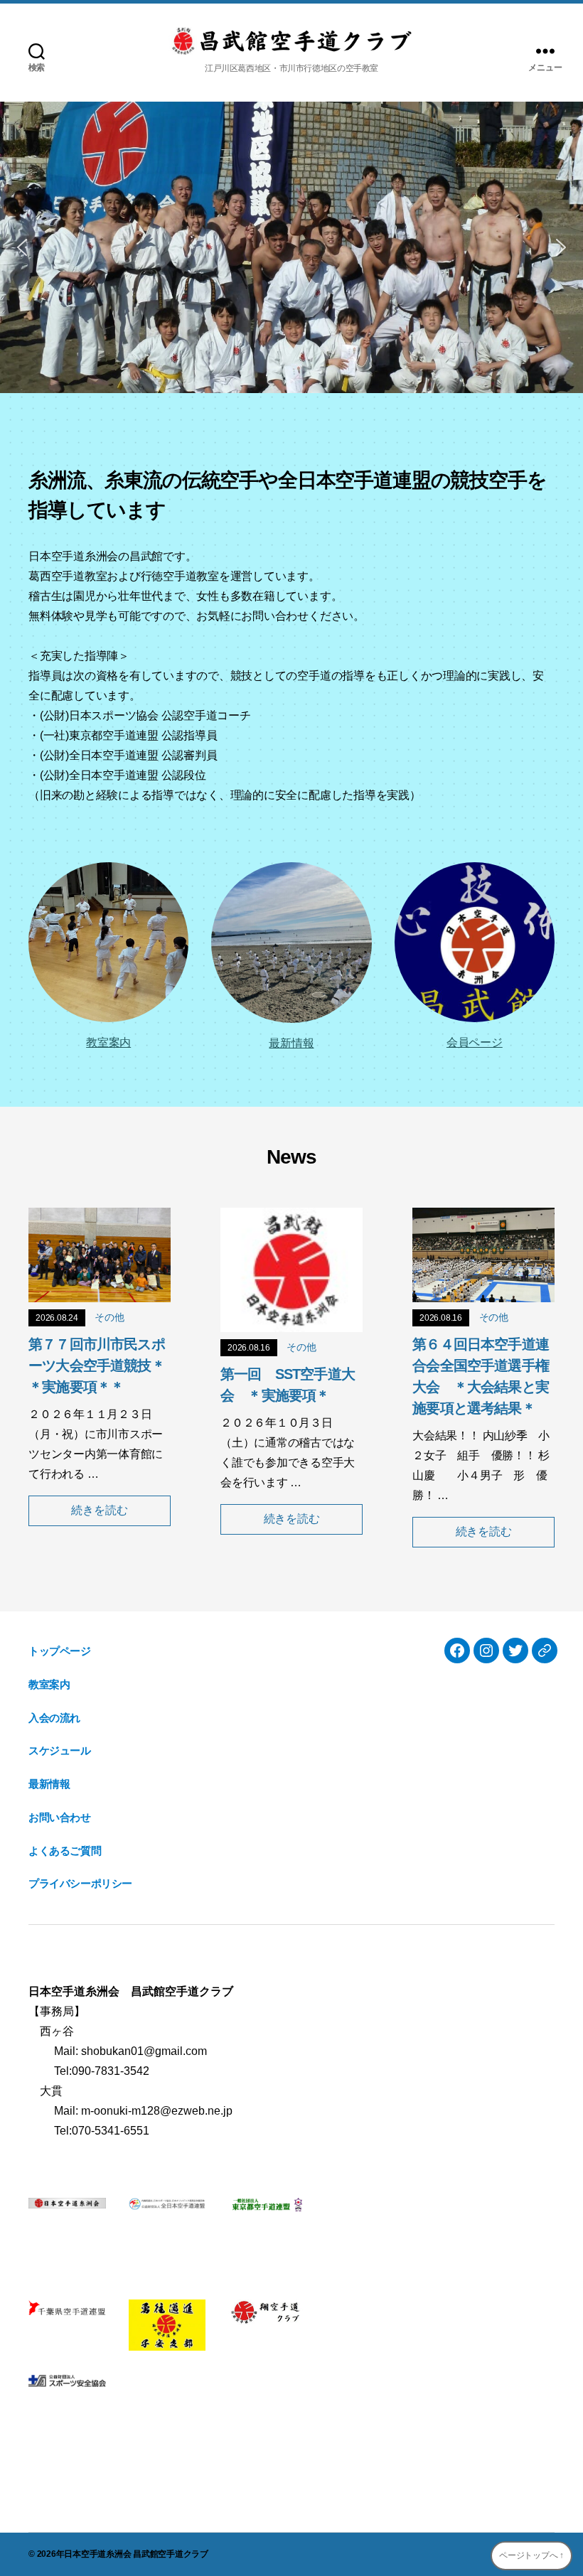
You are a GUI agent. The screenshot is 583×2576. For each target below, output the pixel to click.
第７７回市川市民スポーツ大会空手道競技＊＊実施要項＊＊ (97, 1365)
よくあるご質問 (65, 1851)
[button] (22, 247)
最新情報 (291, 1043)
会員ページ (475, 1042)
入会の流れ (54, 1718)
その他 (109, 1317)
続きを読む (99, 1510)
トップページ (60, 1651)
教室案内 (108, 1042)
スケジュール (60, 1750)
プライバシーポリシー (80, 1883)
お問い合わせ (60, 1817)
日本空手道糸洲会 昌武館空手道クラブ (136, 2554)
